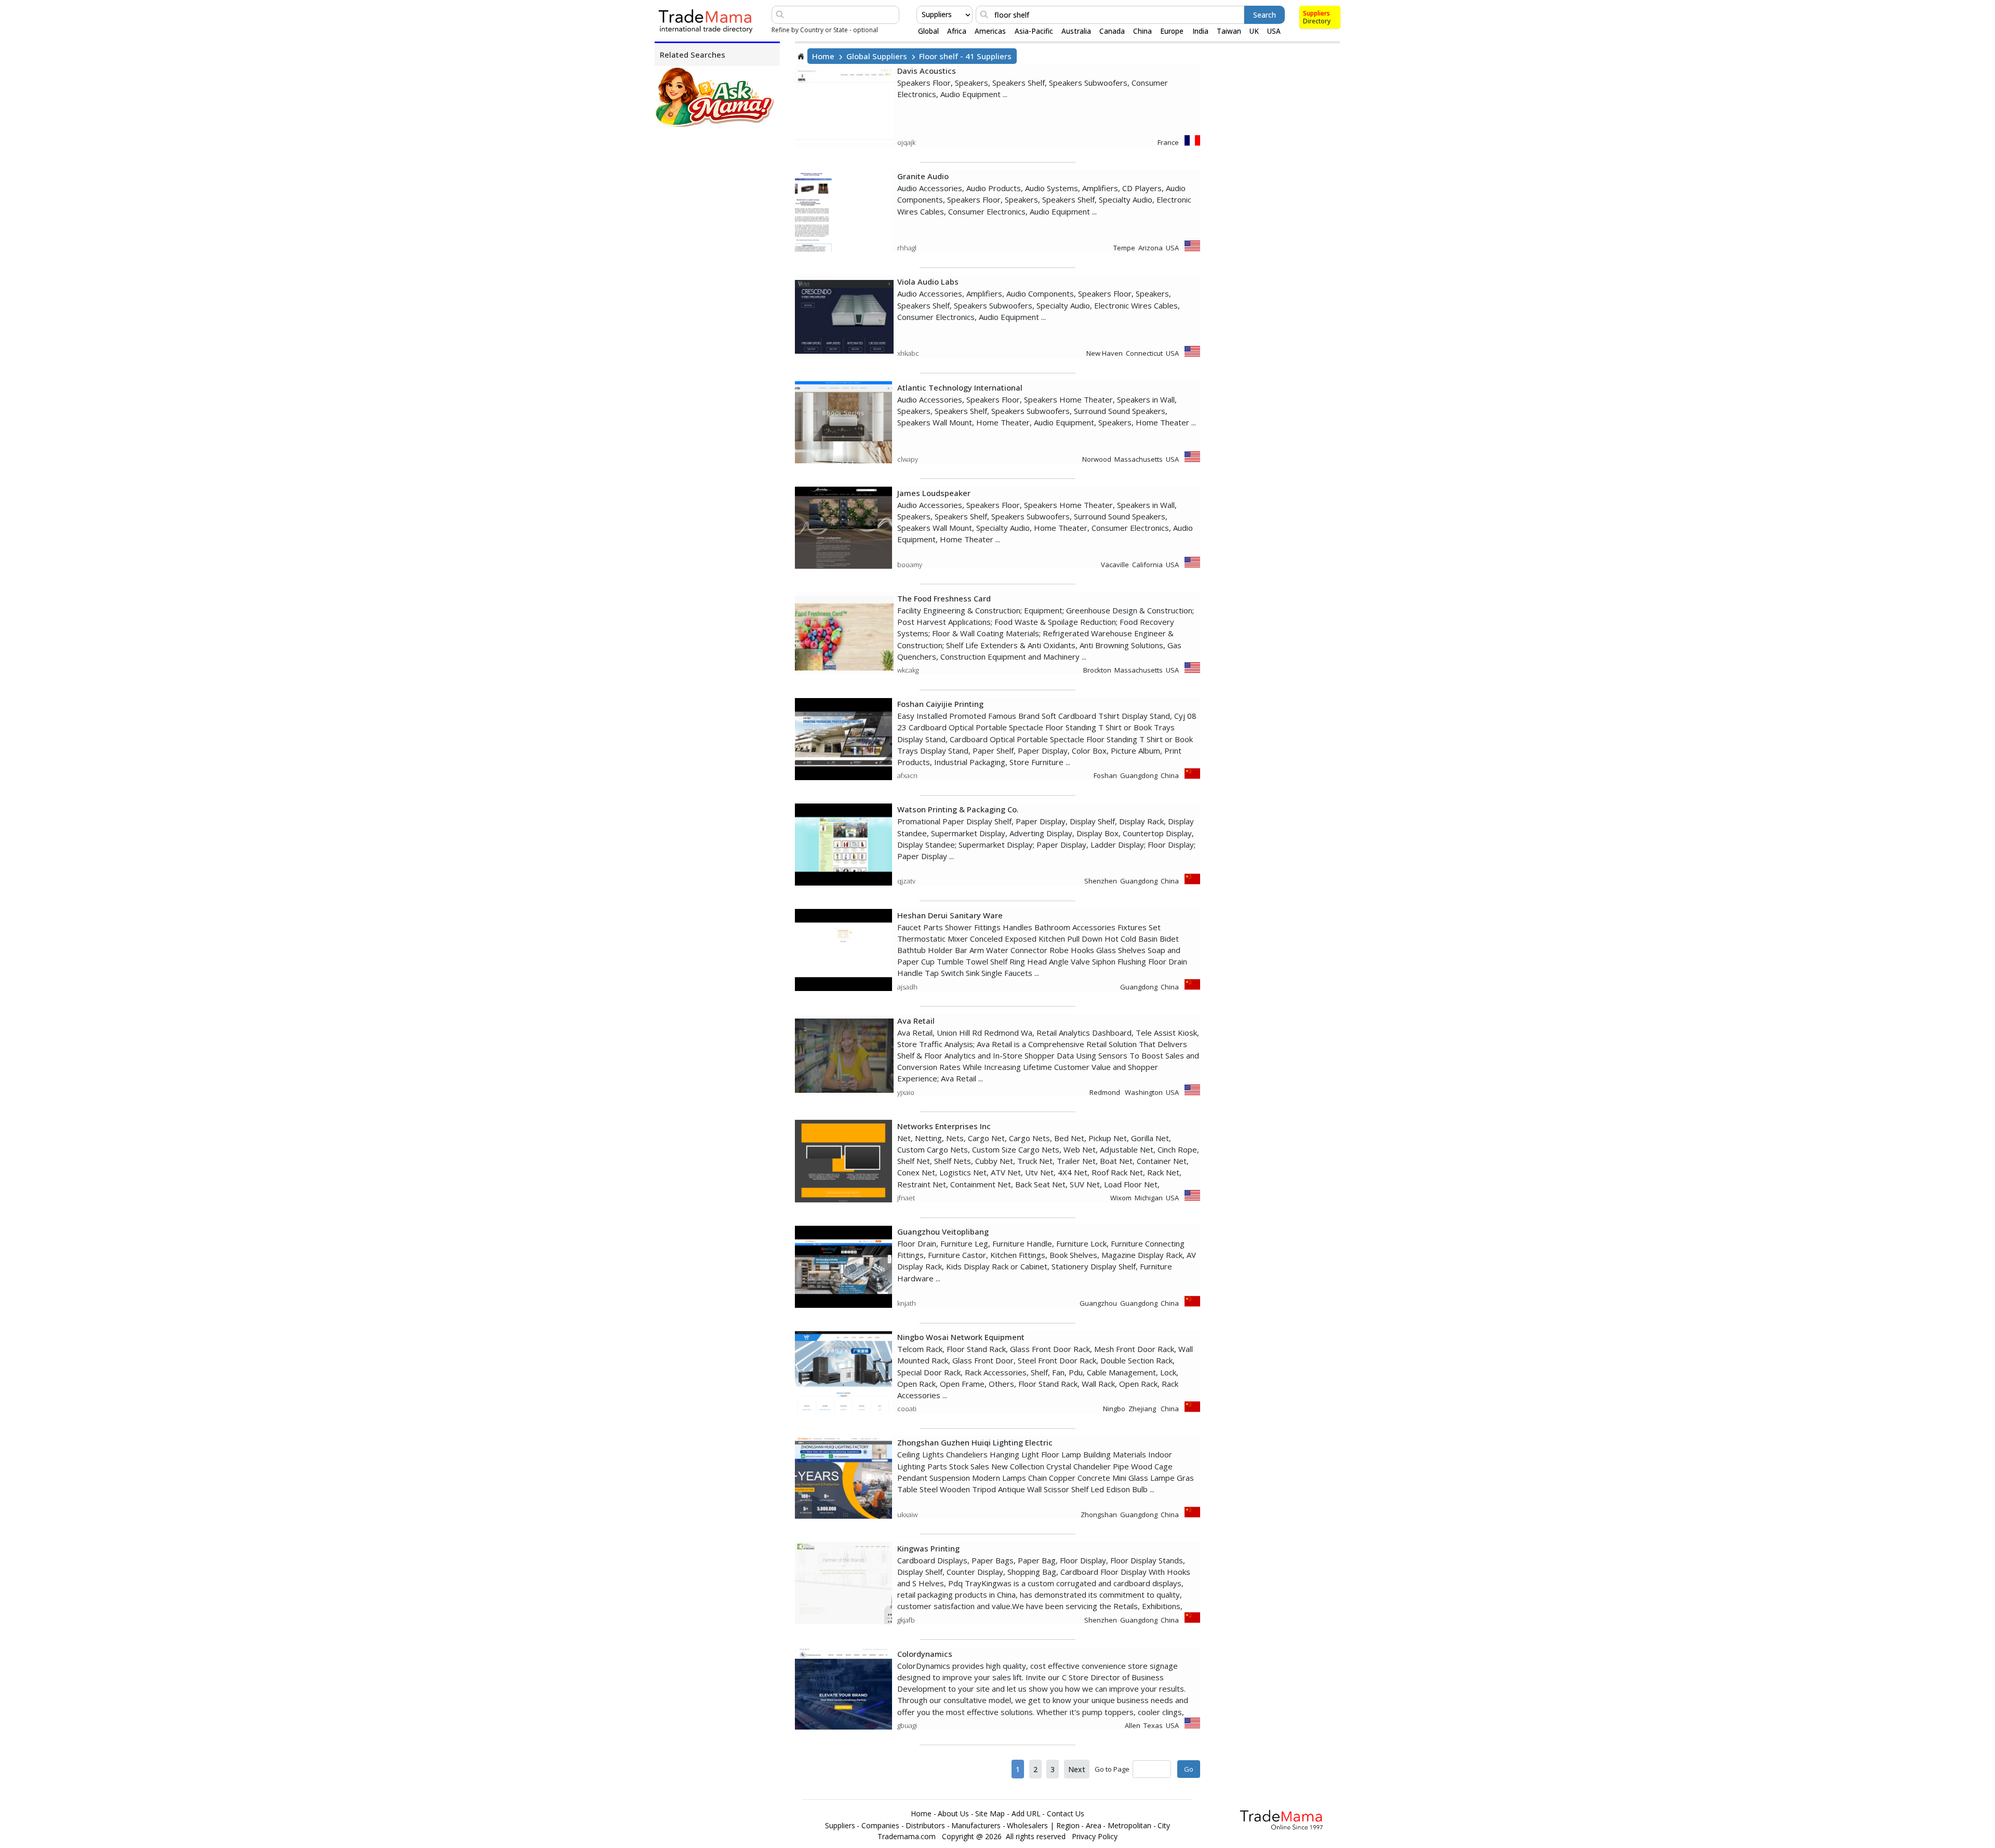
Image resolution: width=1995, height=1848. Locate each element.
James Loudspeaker (934, 493)
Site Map (990, 1814)
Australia (1076, 31)
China (1142, 31)
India (1200, 31)
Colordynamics (925, 1654)
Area (1094, 1826)
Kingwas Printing (928, 1548)
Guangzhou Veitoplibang (943, 1231)
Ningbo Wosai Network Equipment (961, 1337)
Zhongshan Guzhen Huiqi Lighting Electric (975, 1442)
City (1164, 1826)
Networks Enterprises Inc (944, 1126)
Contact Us (1066, 1814)
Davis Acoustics (927, 71)
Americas (990, 31)
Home (823, 56)
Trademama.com (907, 1837)
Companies (880, 1826)
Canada (1112, 31)
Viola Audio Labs (928, 282)
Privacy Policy (1095, 1837)
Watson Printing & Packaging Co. (958, 809)
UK (1254, 31)
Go (1189, 1769)
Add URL (1026, 1814)
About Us (953, 1814)
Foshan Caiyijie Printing (940, 704)
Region (1068, 1826)
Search (1265, 15)
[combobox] (923, 15)
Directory (1317, 21)
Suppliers (1316, 13)
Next (1077, 1769)
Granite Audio (923, 176)
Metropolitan (1129, 1826)
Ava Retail (916, 1021)
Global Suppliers (877, 56)
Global (928, 31)
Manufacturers (976, 1826)
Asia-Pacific (1034, 31)
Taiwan (1229, 31)
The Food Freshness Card (944, 598)
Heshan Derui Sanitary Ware (950, 915)
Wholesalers (1027, 1826)
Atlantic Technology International (960, 387)
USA (1274, 31)
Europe (1172, 31)
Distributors (925, 1826)
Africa (957, 31)
